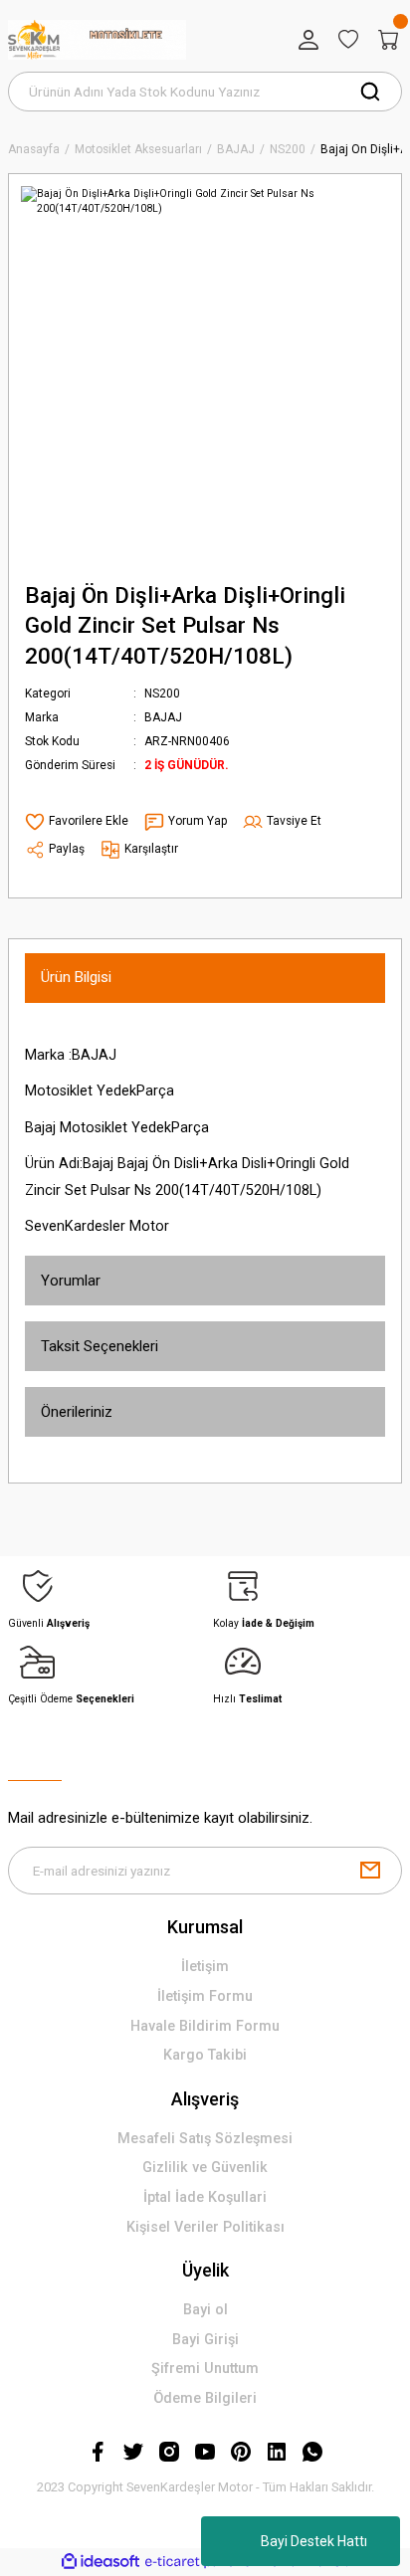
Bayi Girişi (205, 2340)
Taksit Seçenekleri (100, 1346)
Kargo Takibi (205, 2055)
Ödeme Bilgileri (205, 2398)
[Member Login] (308, 40)
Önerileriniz (77, 1412)
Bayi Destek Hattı (314, 2541)
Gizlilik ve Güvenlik (205, 2168)
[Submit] (370, 1871)
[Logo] (97, 40)
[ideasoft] (101, 2562)
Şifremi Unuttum (205, 2369)
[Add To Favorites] (77, 822)
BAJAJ (163, 717)
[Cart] (388, 40)
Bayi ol (205, 2310)
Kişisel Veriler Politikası (205, 2227)
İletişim (205, 1967)
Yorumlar (71, 1281)
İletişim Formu (205, 1996)
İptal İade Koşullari (205, 2197)
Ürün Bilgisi (76, 977)
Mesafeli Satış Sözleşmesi (205, 2139)
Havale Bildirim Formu (205, 2026)
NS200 (162, 694)
